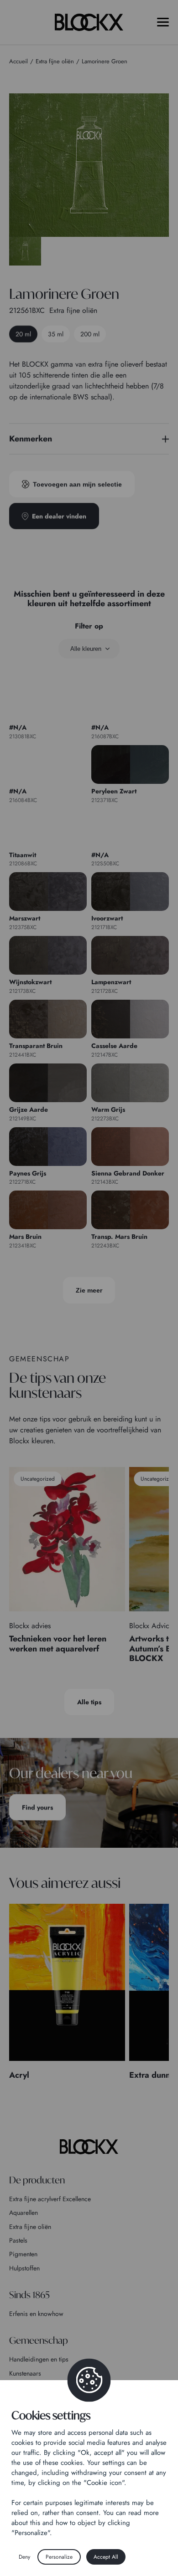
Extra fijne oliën (30, 2227)
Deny (24, 2557)
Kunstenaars (25, 2373)
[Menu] (163, 22)
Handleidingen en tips (39, 2359)
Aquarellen (24, 2213)
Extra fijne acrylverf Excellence (50, 2199)
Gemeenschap (39, 2340)
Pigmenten (23, 2254)
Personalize (59, 2557)
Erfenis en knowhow (36, 2314)
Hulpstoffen (24, 2268)
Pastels (18, 2240)
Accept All (106, 2557)
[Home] (89, 2147)
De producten (37, 2180)
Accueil (18, 61)
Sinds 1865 (29, 2295)
